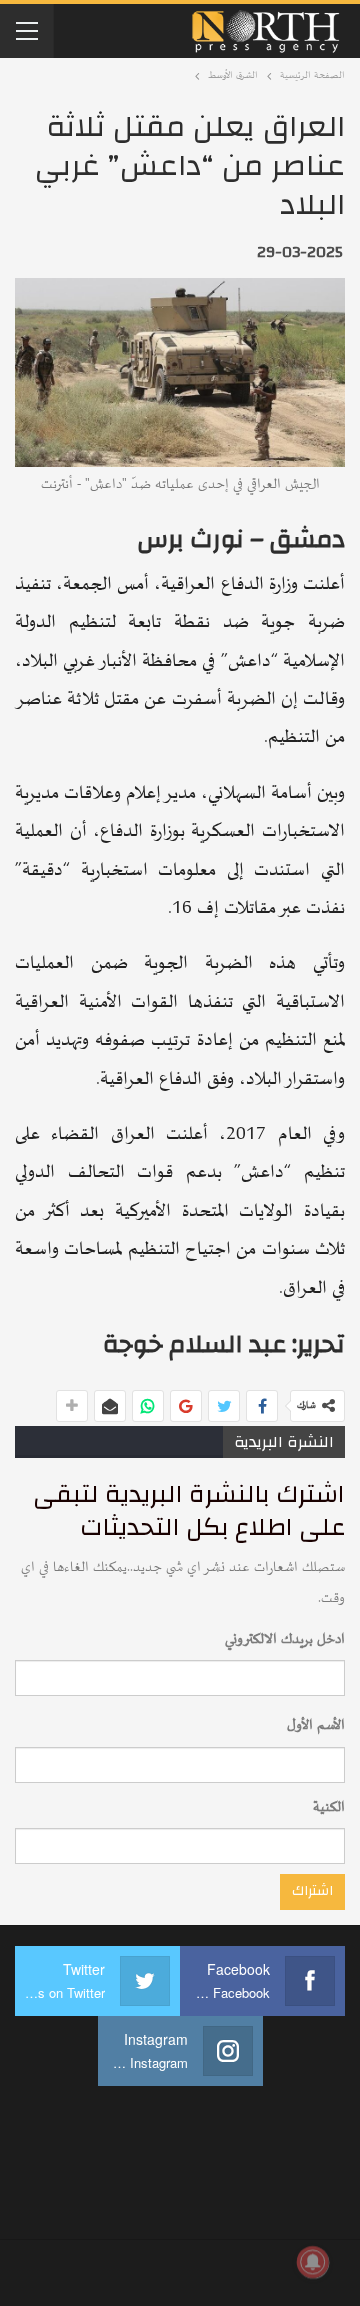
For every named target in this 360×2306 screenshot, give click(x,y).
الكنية (329, 1807)
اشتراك (312, 1891)
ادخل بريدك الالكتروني (285, 1639)
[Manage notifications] (313, 2262)
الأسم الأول (316, 1725)
